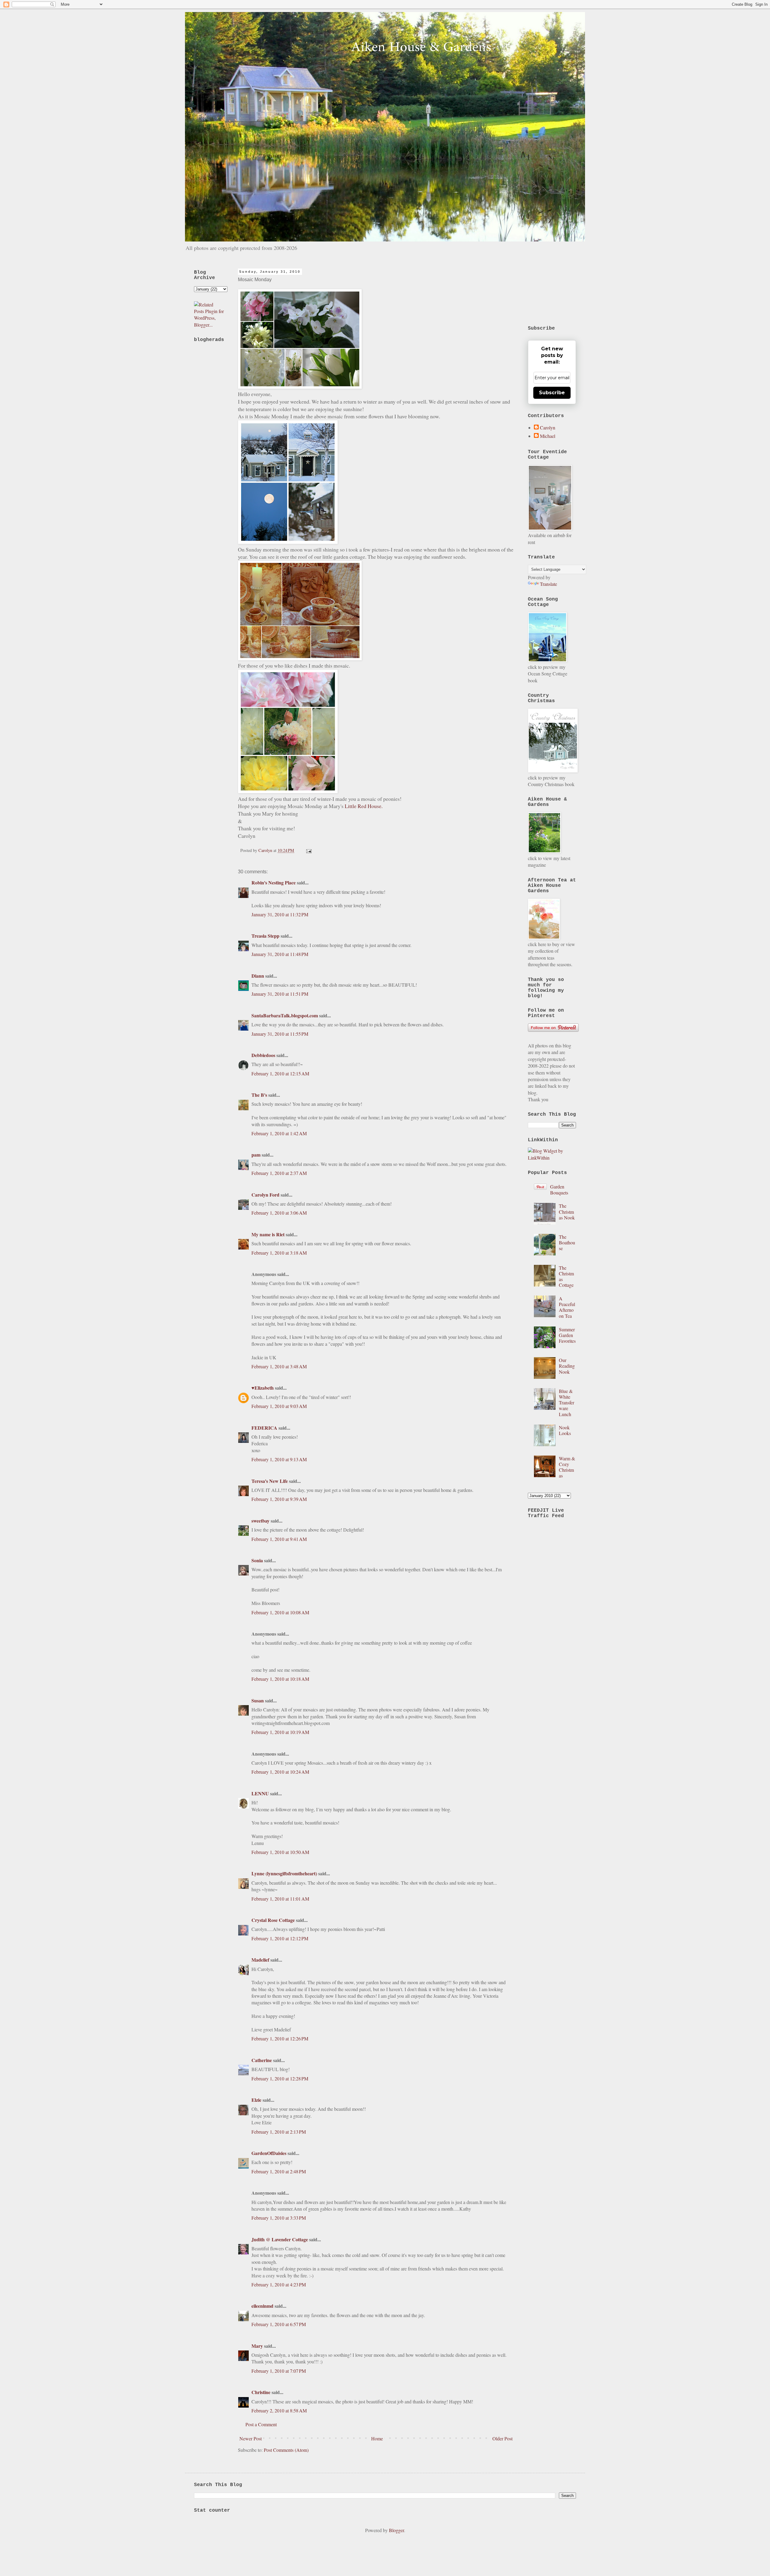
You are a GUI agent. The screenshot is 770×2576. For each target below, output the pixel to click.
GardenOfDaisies (269, 2153)
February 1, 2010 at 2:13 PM (279, 2132)
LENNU (260, 1793)
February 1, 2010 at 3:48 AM (279, 1366)
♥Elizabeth (263, 1388)
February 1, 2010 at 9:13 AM (279, 1459)
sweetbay (260, 1521)
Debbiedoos (263, 1055)
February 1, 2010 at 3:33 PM (279, 2218)
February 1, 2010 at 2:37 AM (279, 1173)
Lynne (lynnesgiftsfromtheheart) (284, 1873)
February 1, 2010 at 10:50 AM (280, 1852)
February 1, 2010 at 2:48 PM (279, 2171)
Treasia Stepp (265, 936)
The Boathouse (567, 1242)
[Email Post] (308, 850)
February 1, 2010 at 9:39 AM (279, 1499)
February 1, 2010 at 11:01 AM (280, 1899)
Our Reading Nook (567, 1366)
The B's (259, 1095)
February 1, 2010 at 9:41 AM (279, 1539)
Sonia (257, 1560)
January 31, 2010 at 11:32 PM (280, 914)
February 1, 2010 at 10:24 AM (280, 1772)
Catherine (262, 2060)
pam (256, 1155)
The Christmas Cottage (566, 1276)
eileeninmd (262, 2306)
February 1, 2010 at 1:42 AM (279, 1133)
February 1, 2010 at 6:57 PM (279, 2324)
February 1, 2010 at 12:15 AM (280, 1073)
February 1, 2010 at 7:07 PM (279, 2371)
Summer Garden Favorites (567, 1335)
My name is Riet (268, 1234)
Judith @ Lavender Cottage (280, 2239)
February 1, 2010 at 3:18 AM (279, 1253)
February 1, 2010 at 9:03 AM (279, 1406)
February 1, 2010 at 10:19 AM (280, 1732)
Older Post (502, 2438)
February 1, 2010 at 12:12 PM (280, 1938)
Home (377, 2438)
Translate (548, 584)
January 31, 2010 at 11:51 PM (280, 994)
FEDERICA (264, 1428)
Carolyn (548, 428)
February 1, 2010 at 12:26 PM (280, 2038)
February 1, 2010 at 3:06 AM (279, 1213)
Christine (261, 2392)
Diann (258, 976)
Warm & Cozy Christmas (567, 1467)
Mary (257, 2346)
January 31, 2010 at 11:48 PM (280, 954)
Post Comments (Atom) (286, 2450)
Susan (258, 1700)
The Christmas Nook (567, 1211)
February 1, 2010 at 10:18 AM (280, 1679)
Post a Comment (261, 2424)
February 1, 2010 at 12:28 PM (280, 2078)
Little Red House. (364, 806)
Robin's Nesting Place (274, 882)
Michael (548, 436)
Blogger (396, 2530)
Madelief (260, 1960)
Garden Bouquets (559, 1189)
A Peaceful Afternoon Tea (567, 1307)
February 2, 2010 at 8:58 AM (279, 2410)
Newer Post (251, 2438)
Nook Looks (565, 1430)
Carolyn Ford (265, 1195)
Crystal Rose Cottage (273, 1920)
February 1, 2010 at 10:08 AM (280, 1612)
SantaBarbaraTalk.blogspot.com (285, 1015)
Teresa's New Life (270, 1481)
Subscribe (552, 393)
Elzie (256, 2100)
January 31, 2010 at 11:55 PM (280, 1034)
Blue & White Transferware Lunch (567, 1403)
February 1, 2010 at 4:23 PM (279, 2284)
